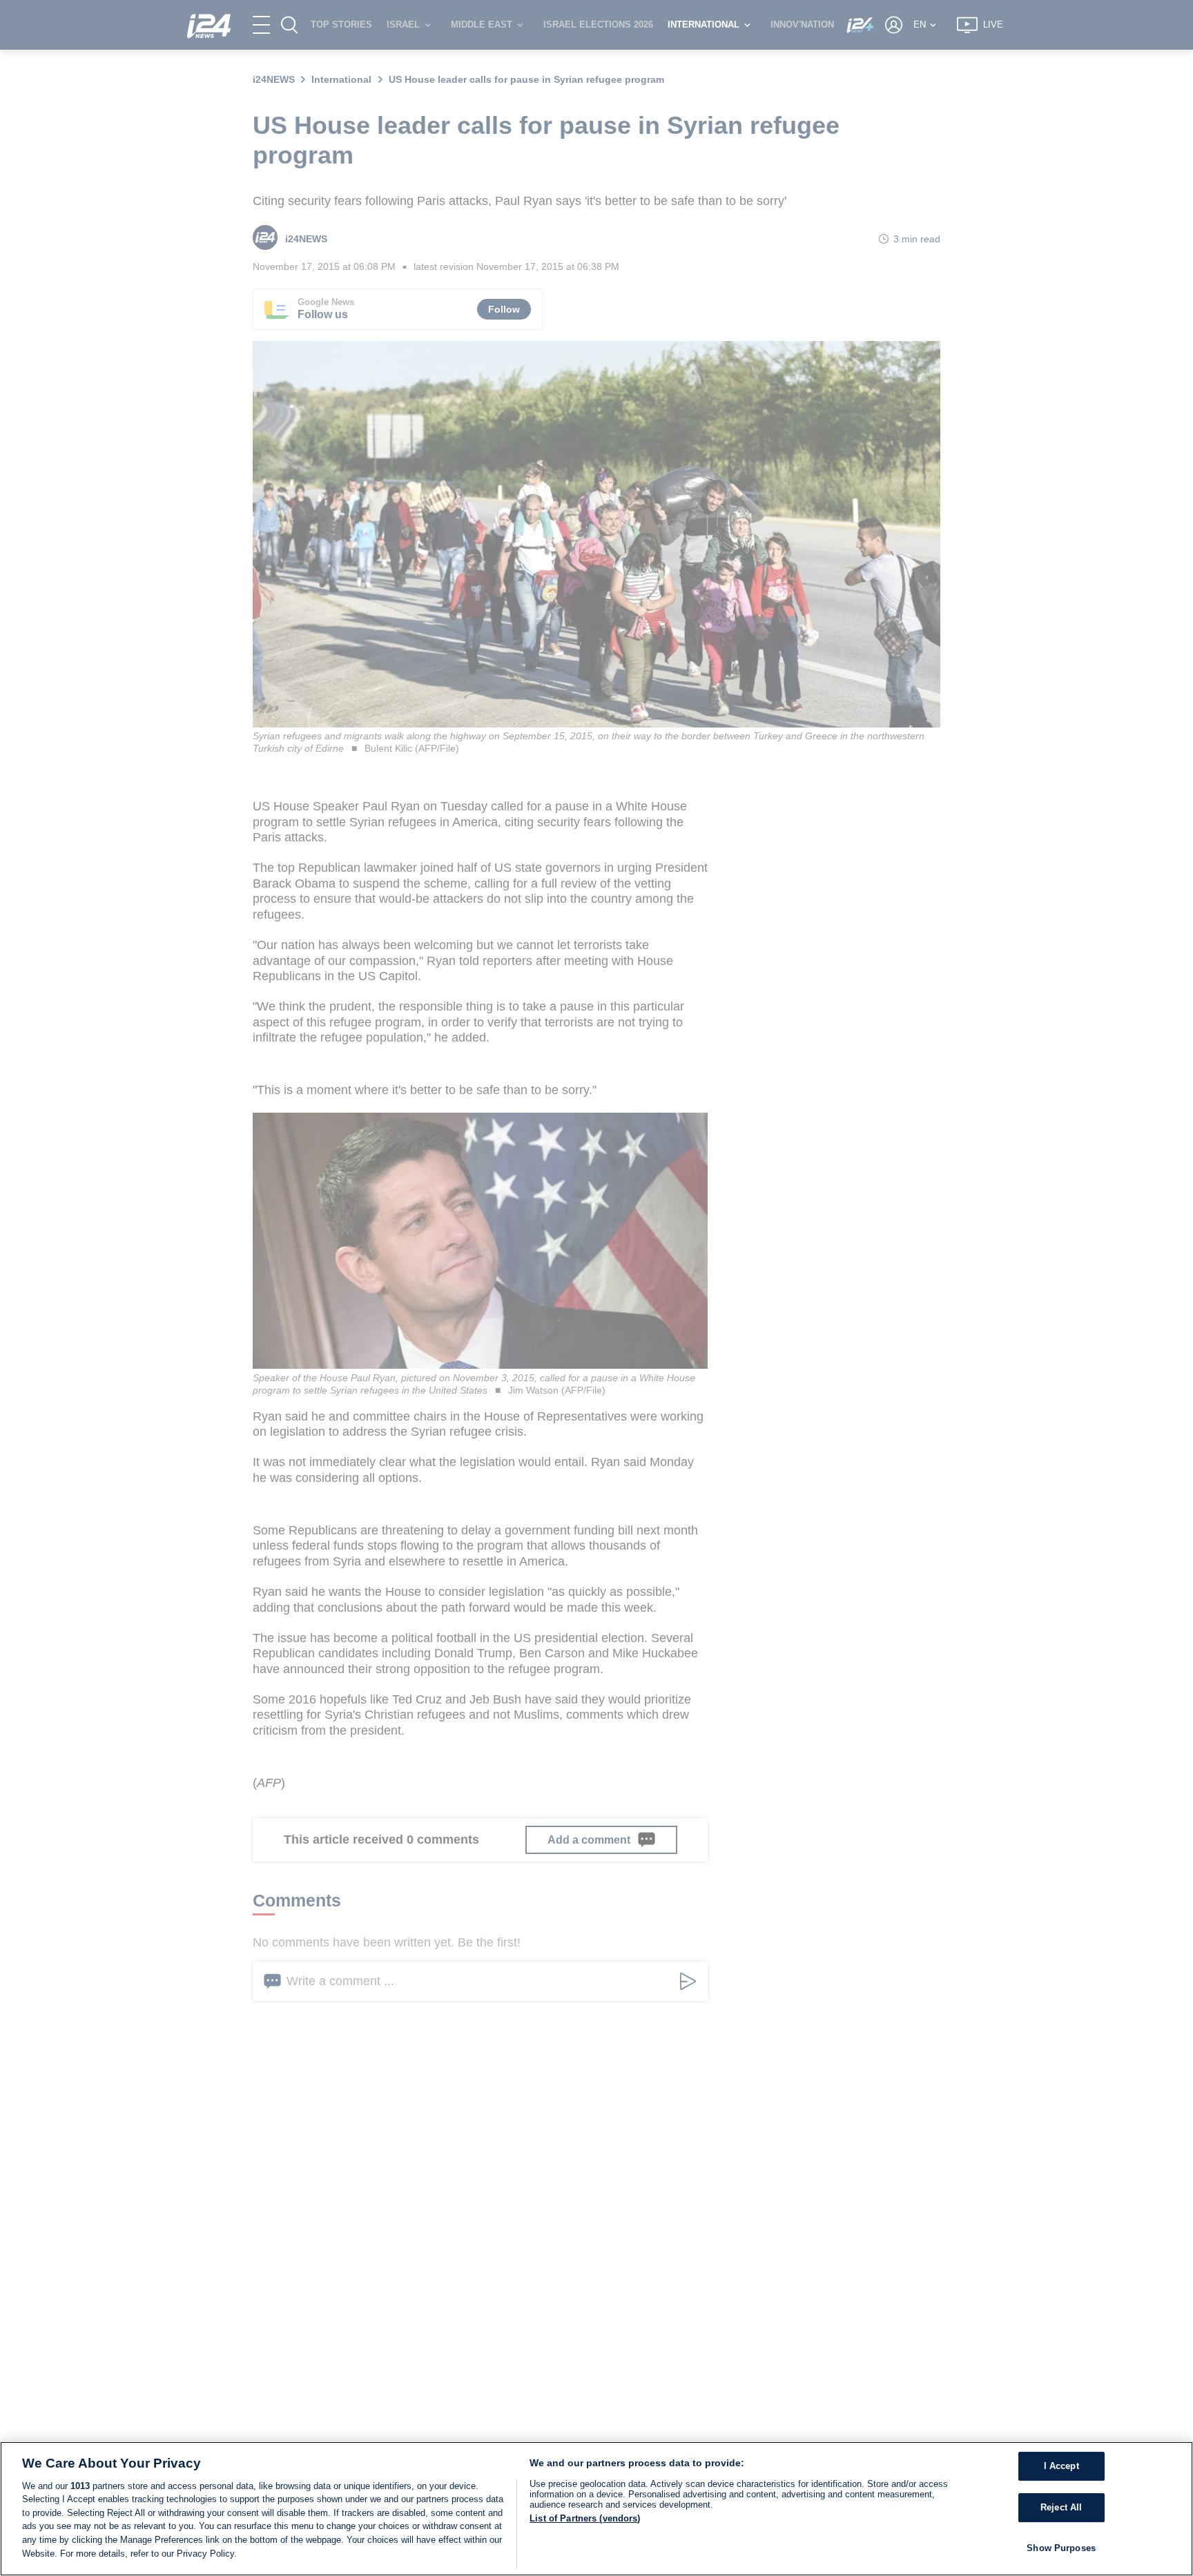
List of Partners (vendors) (585, 2518)
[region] (596, 2509)
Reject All (1061, 2507)
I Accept (1061, 2467)
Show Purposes (1061, 2548)
